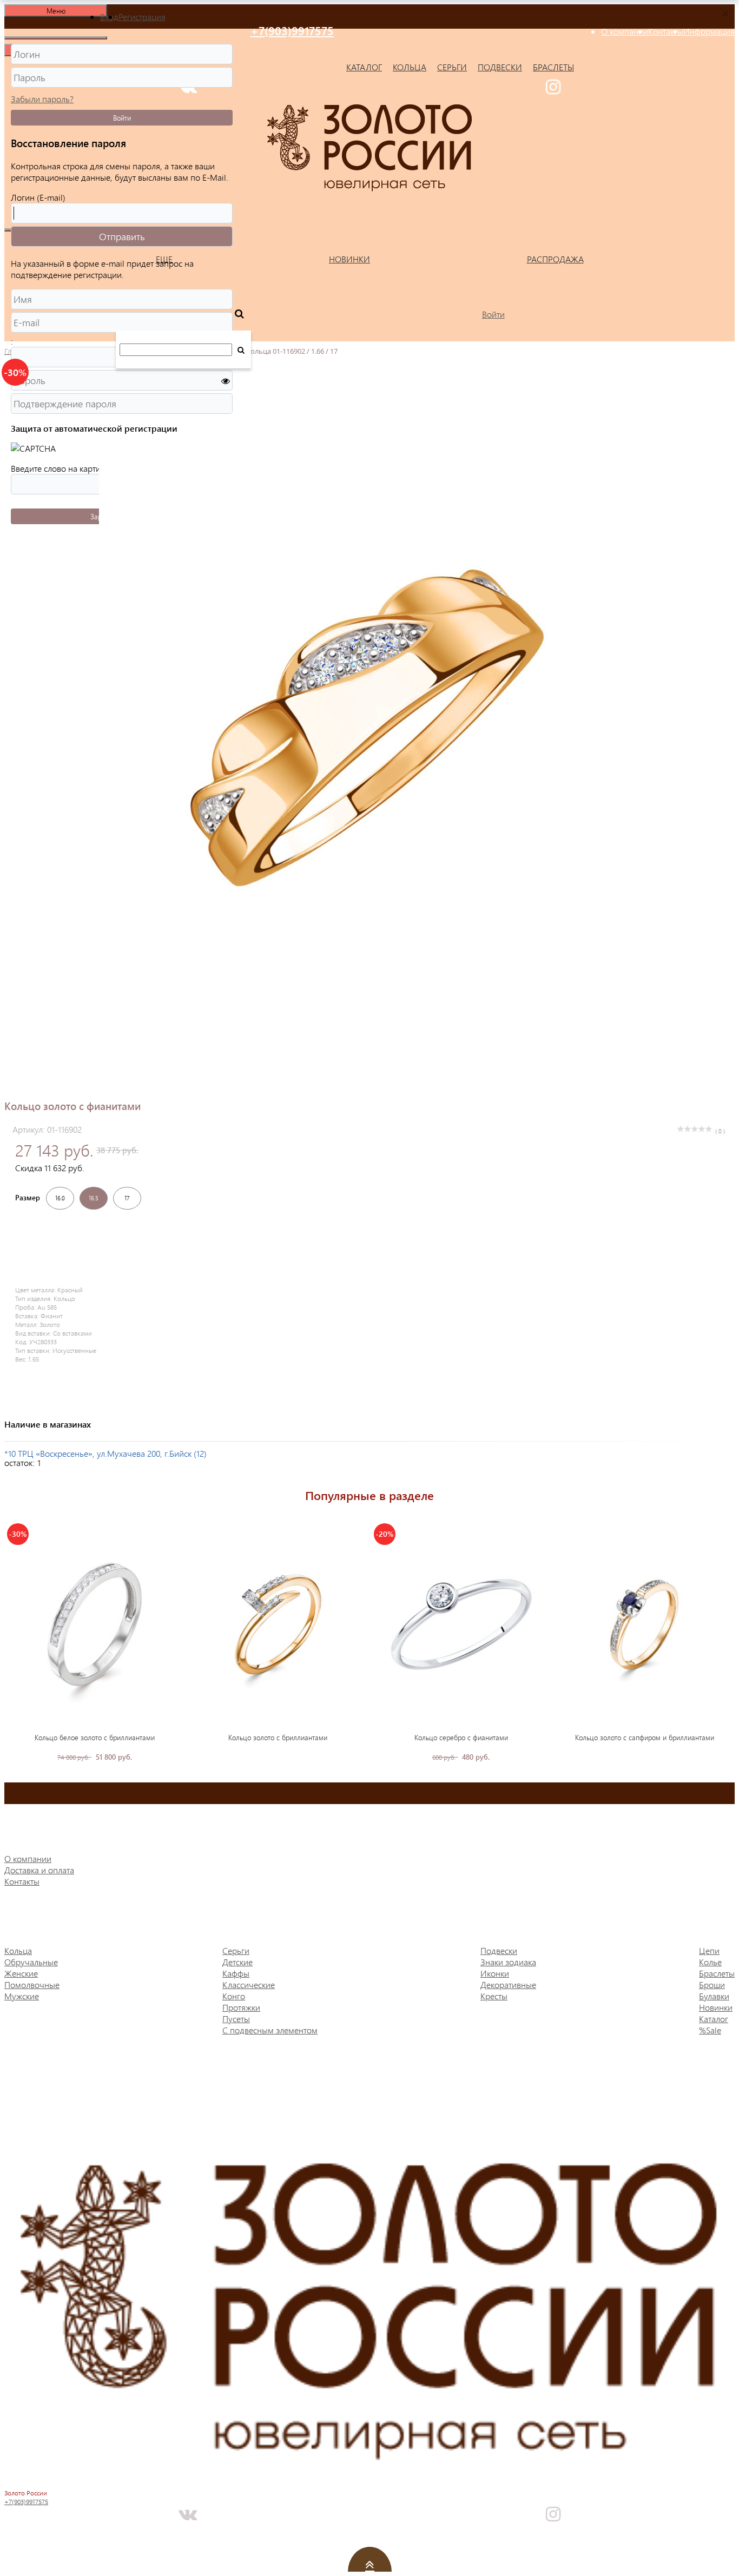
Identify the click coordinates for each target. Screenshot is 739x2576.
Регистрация (142, 16)
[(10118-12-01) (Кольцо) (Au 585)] (278, 1624)
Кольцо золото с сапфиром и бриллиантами (645, 1737)
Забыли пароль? (42, 99)
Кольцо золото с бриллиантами (278, 1737)
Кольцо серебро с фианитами (461, 1737)
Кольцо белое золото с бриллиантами (95, 1737)
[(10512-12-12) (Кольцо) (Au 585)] (644, 1624)
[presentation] (13, 1641)
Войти (122, 118)
